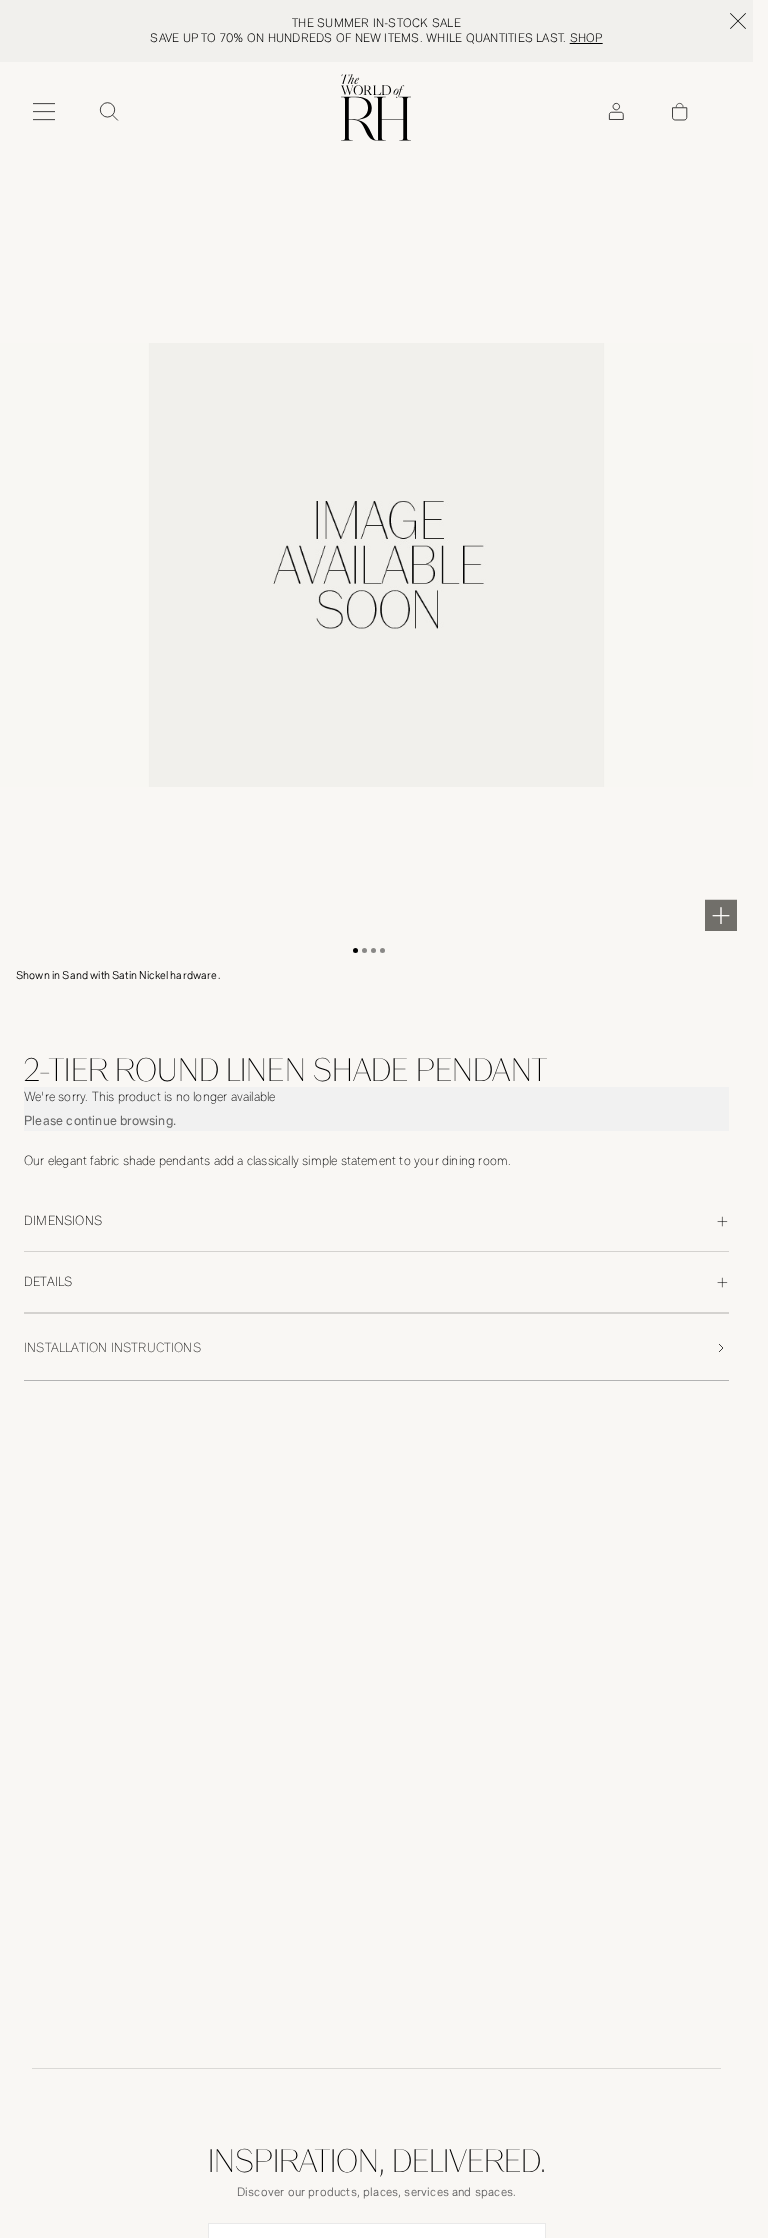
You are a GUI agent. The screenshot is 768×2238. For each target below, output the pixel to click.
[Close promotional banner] (738, 21)
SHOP (586, 38)
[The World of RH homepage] (376, 107)
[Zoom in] (721, 915)
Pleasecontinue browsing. (100, 1120)
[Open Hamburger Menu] (44, 112)
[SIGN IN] (616, 112)
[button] (355, 950)
